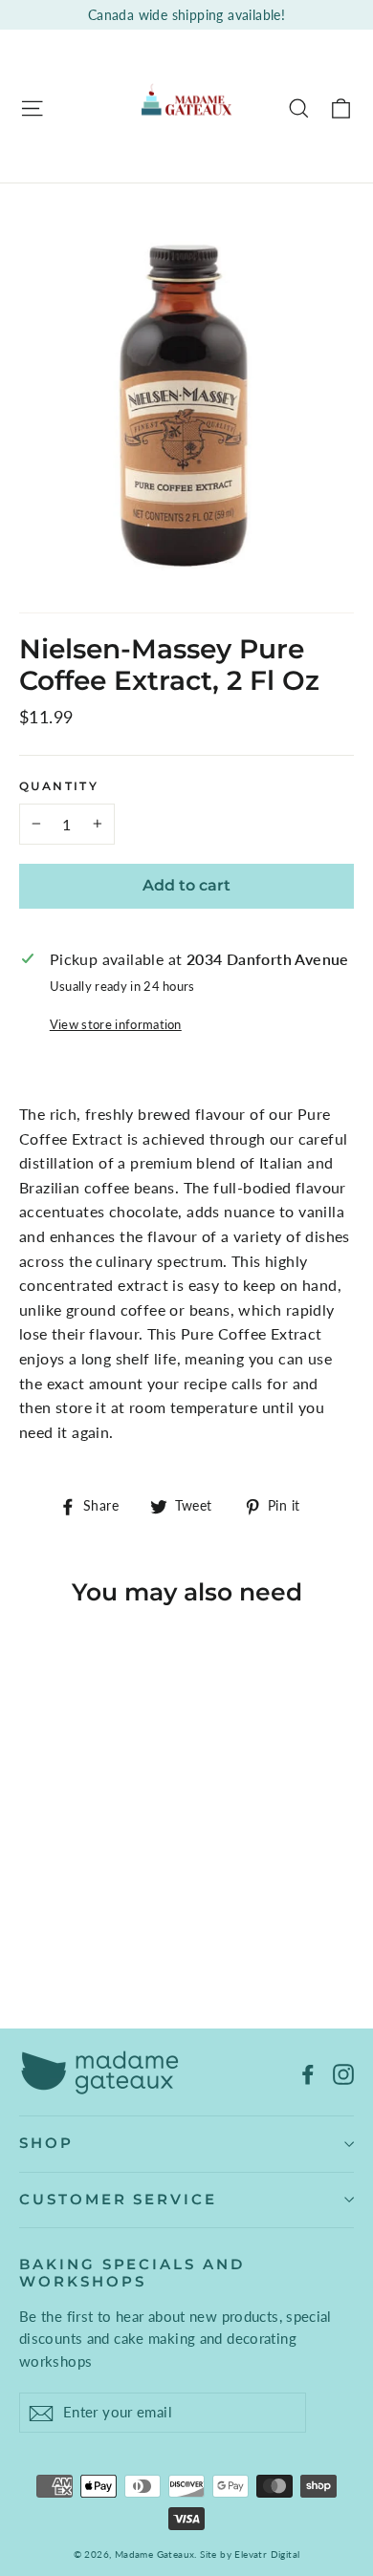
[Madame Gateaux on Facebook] (308, 2072)
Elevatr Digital (267, 2554)
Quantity (59, 786)
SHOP (46, 2143)
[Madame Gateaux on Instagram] (343, 2072)
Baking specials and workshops (132, 2273)
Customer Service (118, 2200)
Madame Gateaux (155, 2554)
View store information (116, 1024)
